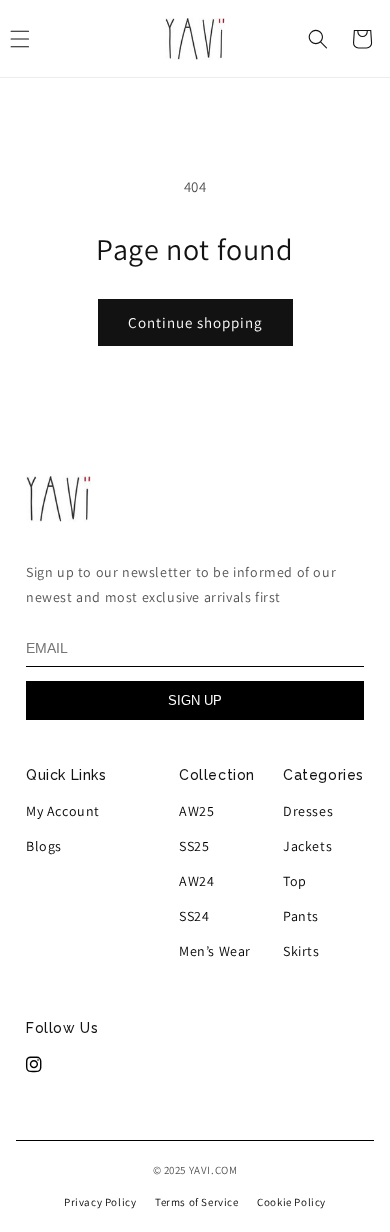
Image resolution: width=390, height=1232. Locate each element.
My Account (63, 811)
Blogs (44, 846)
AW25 (196, 811)
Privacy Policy (100, 1202)
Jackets (307, 846)
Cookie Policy (291, 1202)
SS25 (194, 846)
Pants (301, 916)
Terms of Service (197, 1202)
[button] (318, 39)
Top (295, 881)
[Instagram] (34, 1065)
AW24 (196, 881)
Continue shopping (195, 322)
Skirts (301, 951)
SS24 (194, 916)
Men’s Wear (215, 951)
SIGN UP (195, 700)
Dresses (308, 811)
